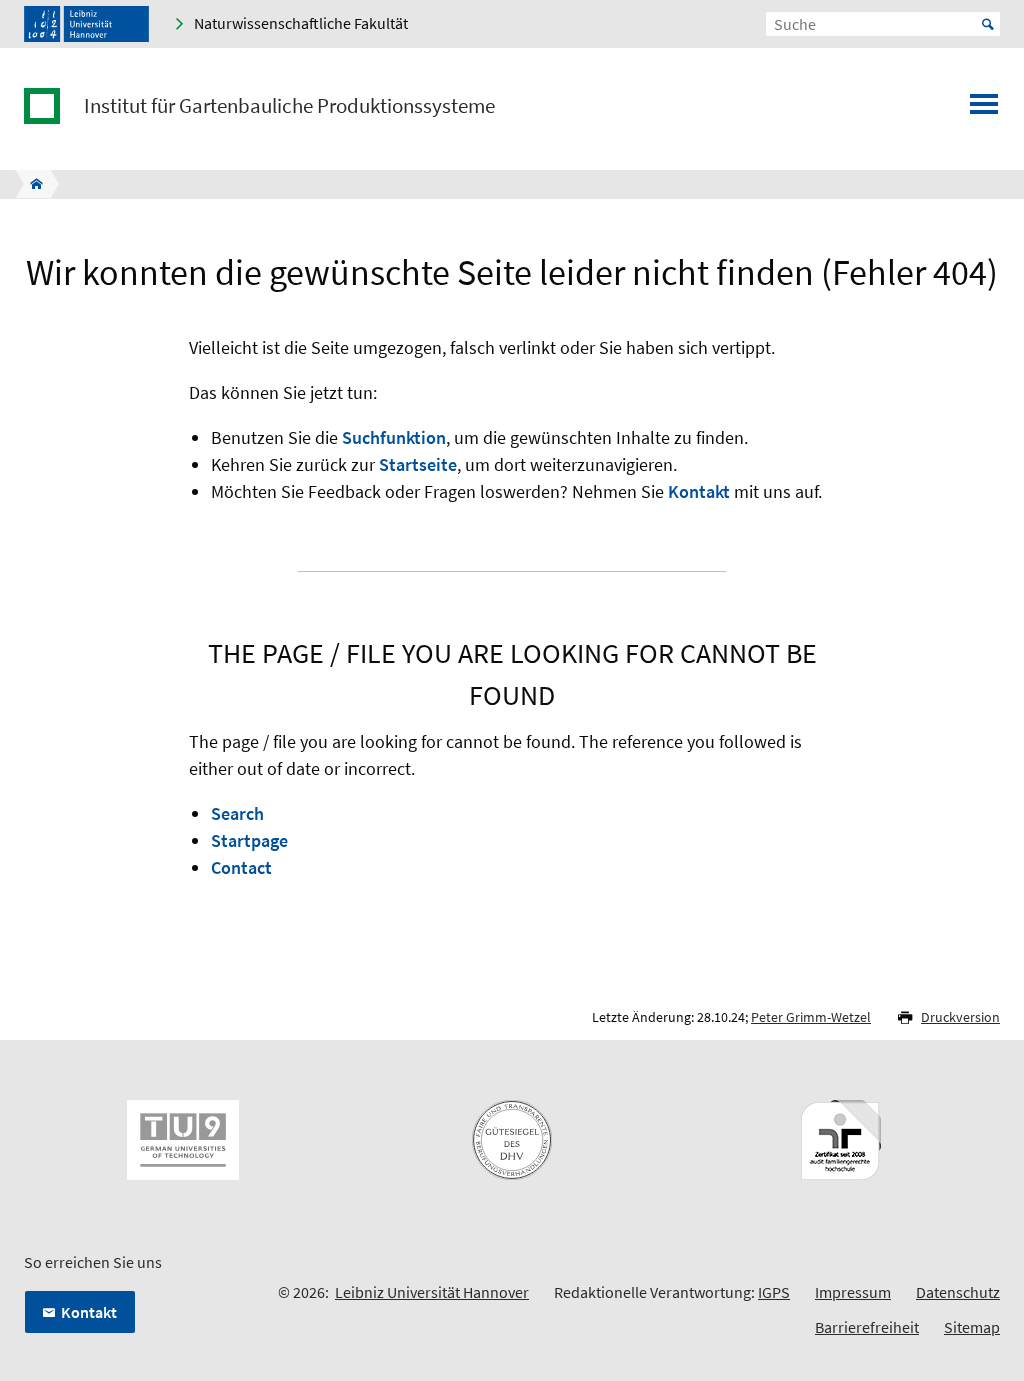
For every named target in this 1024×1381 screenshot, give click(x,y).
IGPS (774, 1292)
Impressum (853, 1292)
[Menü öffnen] (984, 110)
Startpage (249, 840)
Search (237, 813)
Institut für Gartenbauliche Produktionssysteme (289, 106)
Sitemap (972, 1327)
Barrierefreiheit (867, 1327)
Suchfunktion (394, 437)
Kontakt (699, 491)
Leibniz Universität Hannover (432, 1292)
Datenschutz (958, 1292)
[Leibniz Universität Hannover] (86, 24)
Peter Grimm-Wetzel (811, 1017)
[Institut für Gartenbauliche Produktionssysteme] (30, 184)
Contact (241, 867)
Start (988, 24)
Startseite (418, 464)
